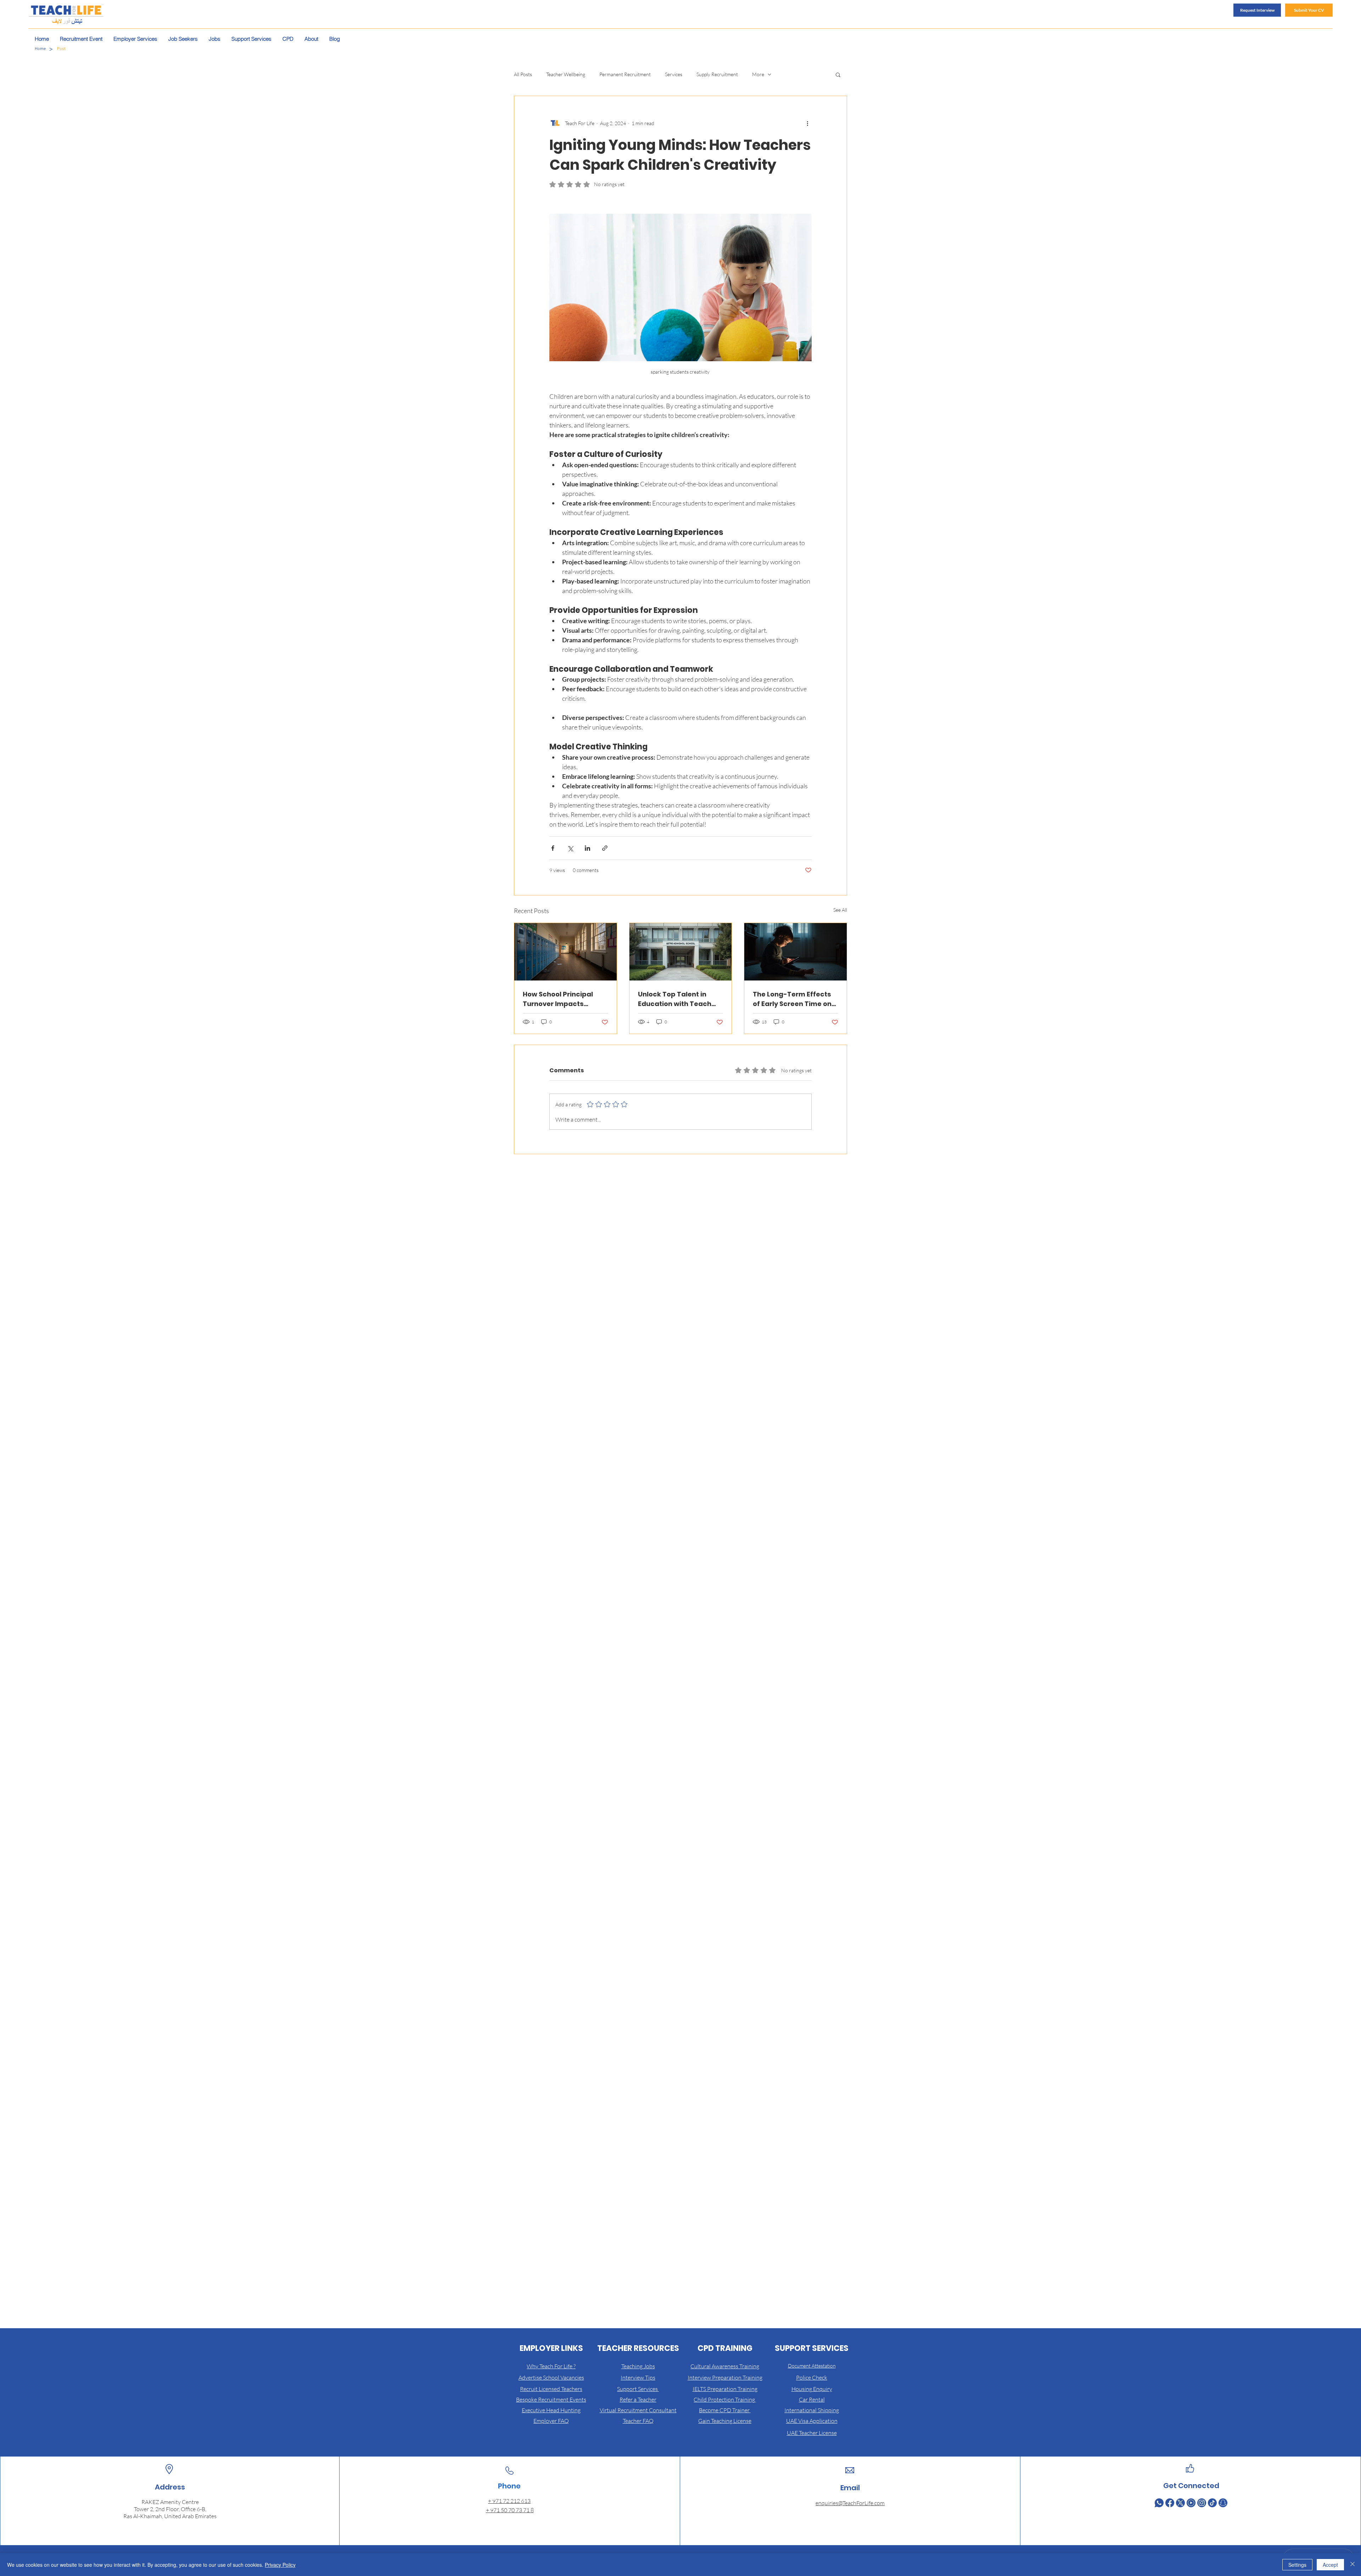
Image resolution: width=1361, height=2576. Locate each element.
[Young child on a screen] (796, 952)
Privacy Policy (280, 2565)
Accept (1330, 2565)
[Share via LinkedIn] (587, 848)
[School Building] (681, 952)
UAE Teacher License (812, 2433)
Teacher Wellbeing (566, 74)
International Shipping (812, 2410)
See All (840, 910)
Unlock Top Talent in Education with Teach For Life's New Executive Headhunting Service (678, 999)
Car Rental (812, 2399)
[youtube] (1191, 2503)
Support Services (638, 2389)
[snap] (1223, 2503)
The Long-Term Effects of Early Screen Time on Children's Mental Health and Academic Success (794, 999)
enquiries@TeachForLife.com (850, 2503)
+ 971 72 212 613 (509, 2501)
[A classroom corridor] (565, 952)
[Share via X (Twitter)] (570, 848)
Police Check (812, 2377)
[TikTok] (1212, 2503)
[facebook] (1170, 2503)
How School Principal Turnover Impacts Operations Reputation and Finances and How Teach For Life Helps (562, 999)
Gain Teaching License (725, 2421)
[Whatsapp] (1159, 2503)
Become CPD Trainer (725, 2410)
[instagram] (1202, 2503)
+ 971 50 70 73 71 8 (510, 2510)
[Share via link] (605, 848)
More (758, 74)
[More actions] (807, 123)
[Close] (1352, 2565)
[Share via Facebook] (553, 848)
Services (674, 74)
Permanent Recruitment (625, 74)
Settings (1297, 2565)
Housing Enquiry (812, 2389)
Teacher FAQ (638, 2421)
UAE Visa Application (812, 2421)
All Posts (523, 74)
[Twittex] (1180, 2503)
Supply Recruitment (717, 74)
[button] (838, 74)
